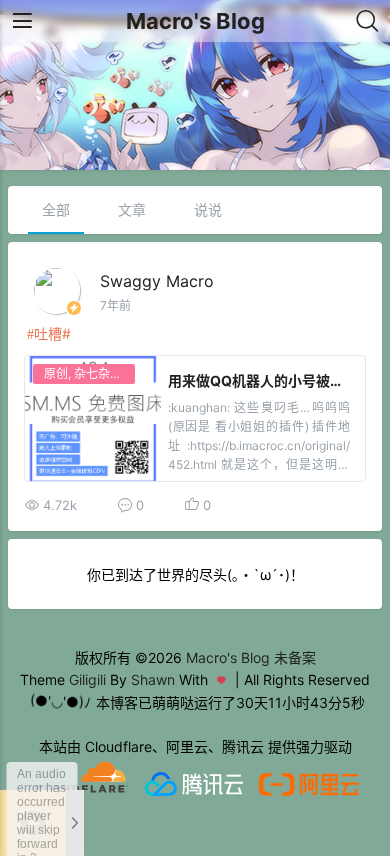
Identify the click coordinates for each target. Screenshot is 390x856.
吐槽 (48, 333)
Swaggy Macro (157, 281)
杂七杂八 (98, 373)
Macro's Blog (195, 21)
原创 (56, 373)
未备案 (295, 657)
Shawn (153, 679)
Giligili (87, 679)
